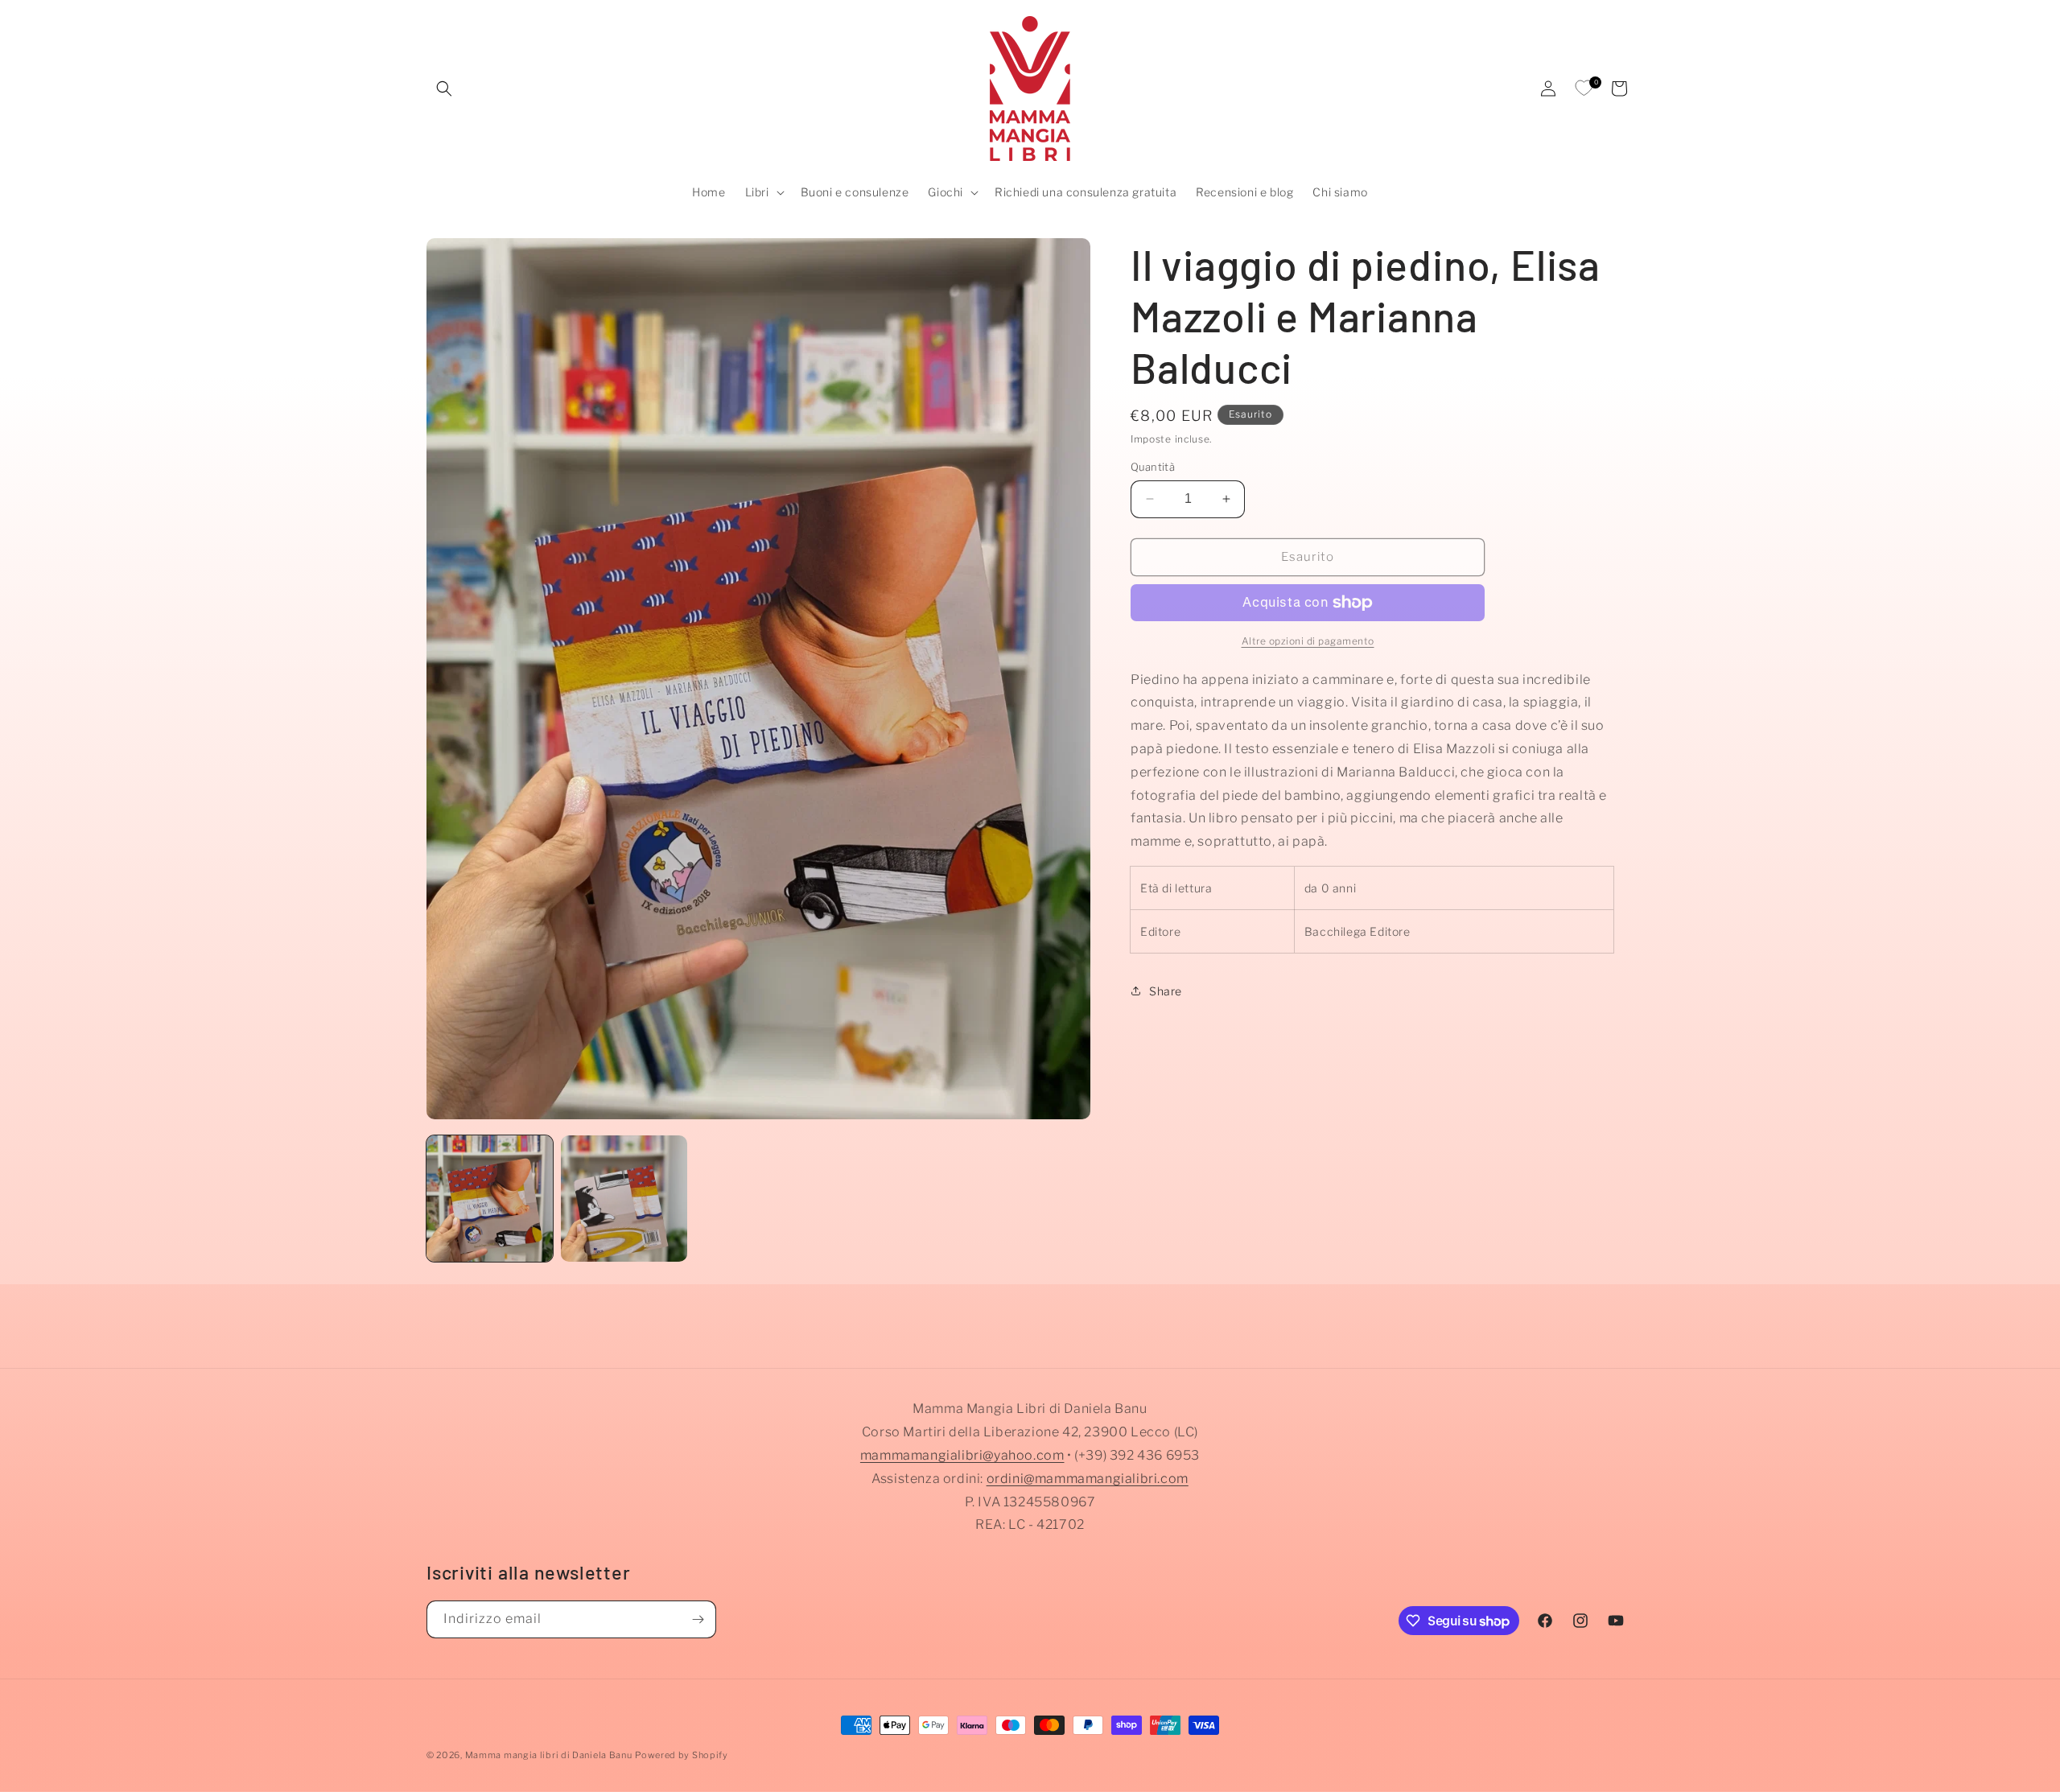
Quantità (1153, 467)
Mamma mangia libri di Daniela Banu (549, 1755)
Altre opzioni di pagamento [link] (1308, 641)
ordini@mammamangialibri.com (1088, 1479)
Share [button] (1166, 991)
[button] (444, 89)
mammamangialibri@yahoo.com (962, 1455)
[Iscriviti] (698, 1619)
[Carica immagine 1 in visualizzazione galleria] (490, 1199)
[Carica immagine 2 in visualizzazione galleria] (624, 1199)
